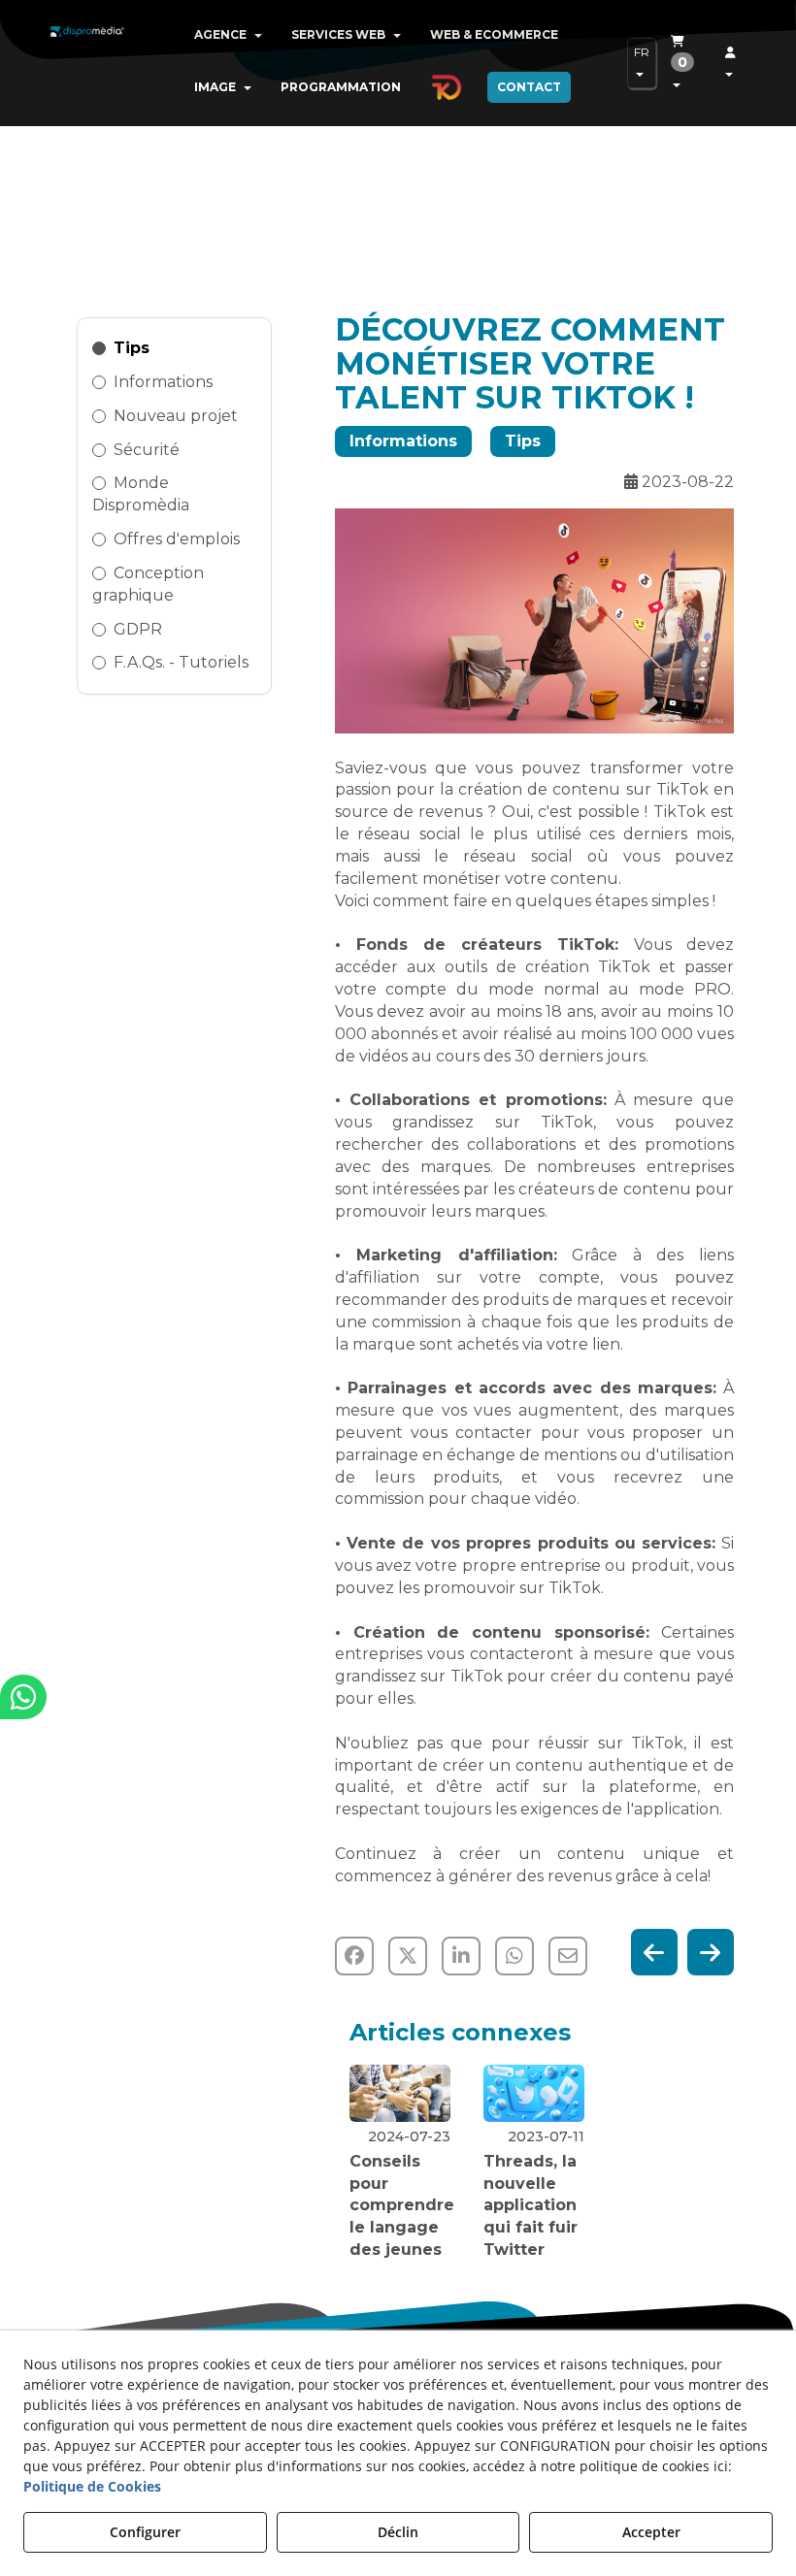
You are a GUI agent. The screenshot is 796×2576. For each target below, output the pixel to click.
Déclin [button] (398, 2532)
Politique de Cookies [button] (92, 2486)
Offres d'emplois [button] (177, 539)
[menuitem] (228, 35)
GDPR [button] (138, 629)
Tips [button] (132, 348)
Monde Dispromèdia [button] (141, 494)
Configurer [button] (145, 2532)
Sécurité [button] (147, 450)
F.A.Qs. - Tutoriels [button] (181, 662)
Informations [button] (163, 382)
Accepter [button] (651, 2532)
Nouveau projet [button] (176, 416)
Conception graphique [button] (148, 584)
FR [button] (642, 52)
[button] (87, 49)
